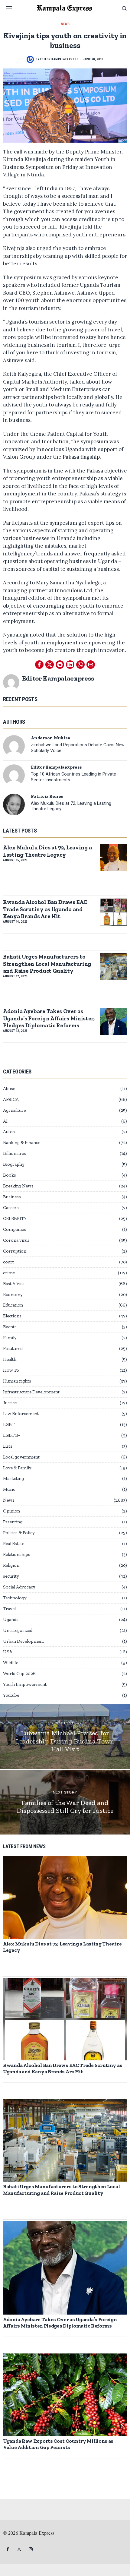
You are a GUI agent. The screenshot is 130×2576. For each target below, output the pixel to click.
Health (10, 1359)
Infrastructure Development (31, 1392)
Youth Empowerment (25, 1684)
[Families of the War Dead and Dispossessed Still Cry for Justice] (65, 1802)
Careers (11, 1208)
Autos (9, 1132)
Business (12, 1197)
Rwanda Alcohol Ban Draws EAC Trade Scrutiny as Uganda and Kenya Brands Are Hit (45, 909)
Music (9, 1489)
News (65, 24)
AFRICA (11, 1099)
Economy (13, 1294)
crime (9, 1273)
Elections (12, 1316)
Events (10, 1327)
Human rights (17, 1381)
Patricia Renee (47, 796)
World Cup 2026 (19, 1674)
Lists (8, 1446)
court (8, 1262)
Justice (10, 1403)
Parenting (13, 1522)
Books (10, 1175)
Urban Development (24, 1641)
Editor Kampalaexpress (59, 59)
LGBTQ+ (12, 1435)
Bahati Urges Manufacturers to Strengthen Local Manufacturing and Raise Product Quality (47, 964)
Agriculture (14, 1110)
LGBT (9, 1424)
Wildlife (11, 1663)
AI (5, 1121)
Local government (21, 1457)
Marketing (13, 1478)
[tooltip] (39, 665)
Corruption (15, 1251)
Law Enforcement (21, 1414)
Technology (15, 1598)
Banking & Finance (22, 1143)
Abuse (9, 1089)
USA (8, 1652)
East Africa (14, 1284)
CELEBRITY (15, 1218)
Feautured (13, 1348)
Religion (11, 1565)
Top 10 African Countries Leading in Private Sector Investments (73, 777)
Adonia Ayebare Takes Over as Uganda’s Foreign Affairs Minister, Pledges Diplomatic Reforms (49, 1018)
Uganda (11, 1620)
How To (11, 1370)
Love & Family (17, 1468)
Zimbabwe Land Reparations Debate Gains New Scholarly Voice (78, 748)
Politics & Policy (19, 1533)
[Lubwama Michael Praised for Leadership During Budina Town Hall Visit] (65, 1737)
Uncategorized (18, 1630)
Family (10, 1338)
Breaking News (18, 1186)
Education (13, 1305)
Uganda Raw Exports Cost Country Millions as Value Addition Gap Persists (58, 2444)
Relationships (17, 1554)
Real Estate (14, 1544)
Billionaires (15, 1153)
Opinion (11, 1511)
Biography (14, 1164)
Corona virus (16, 1240)
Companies (15, 1229)
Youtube (11, 1695)
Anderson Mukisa (50, 738)
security (11, 1576)
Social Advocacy (19, 1587)
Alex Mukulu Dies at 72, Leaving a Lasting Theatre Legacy (71, 806)
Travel (9, 1609)
